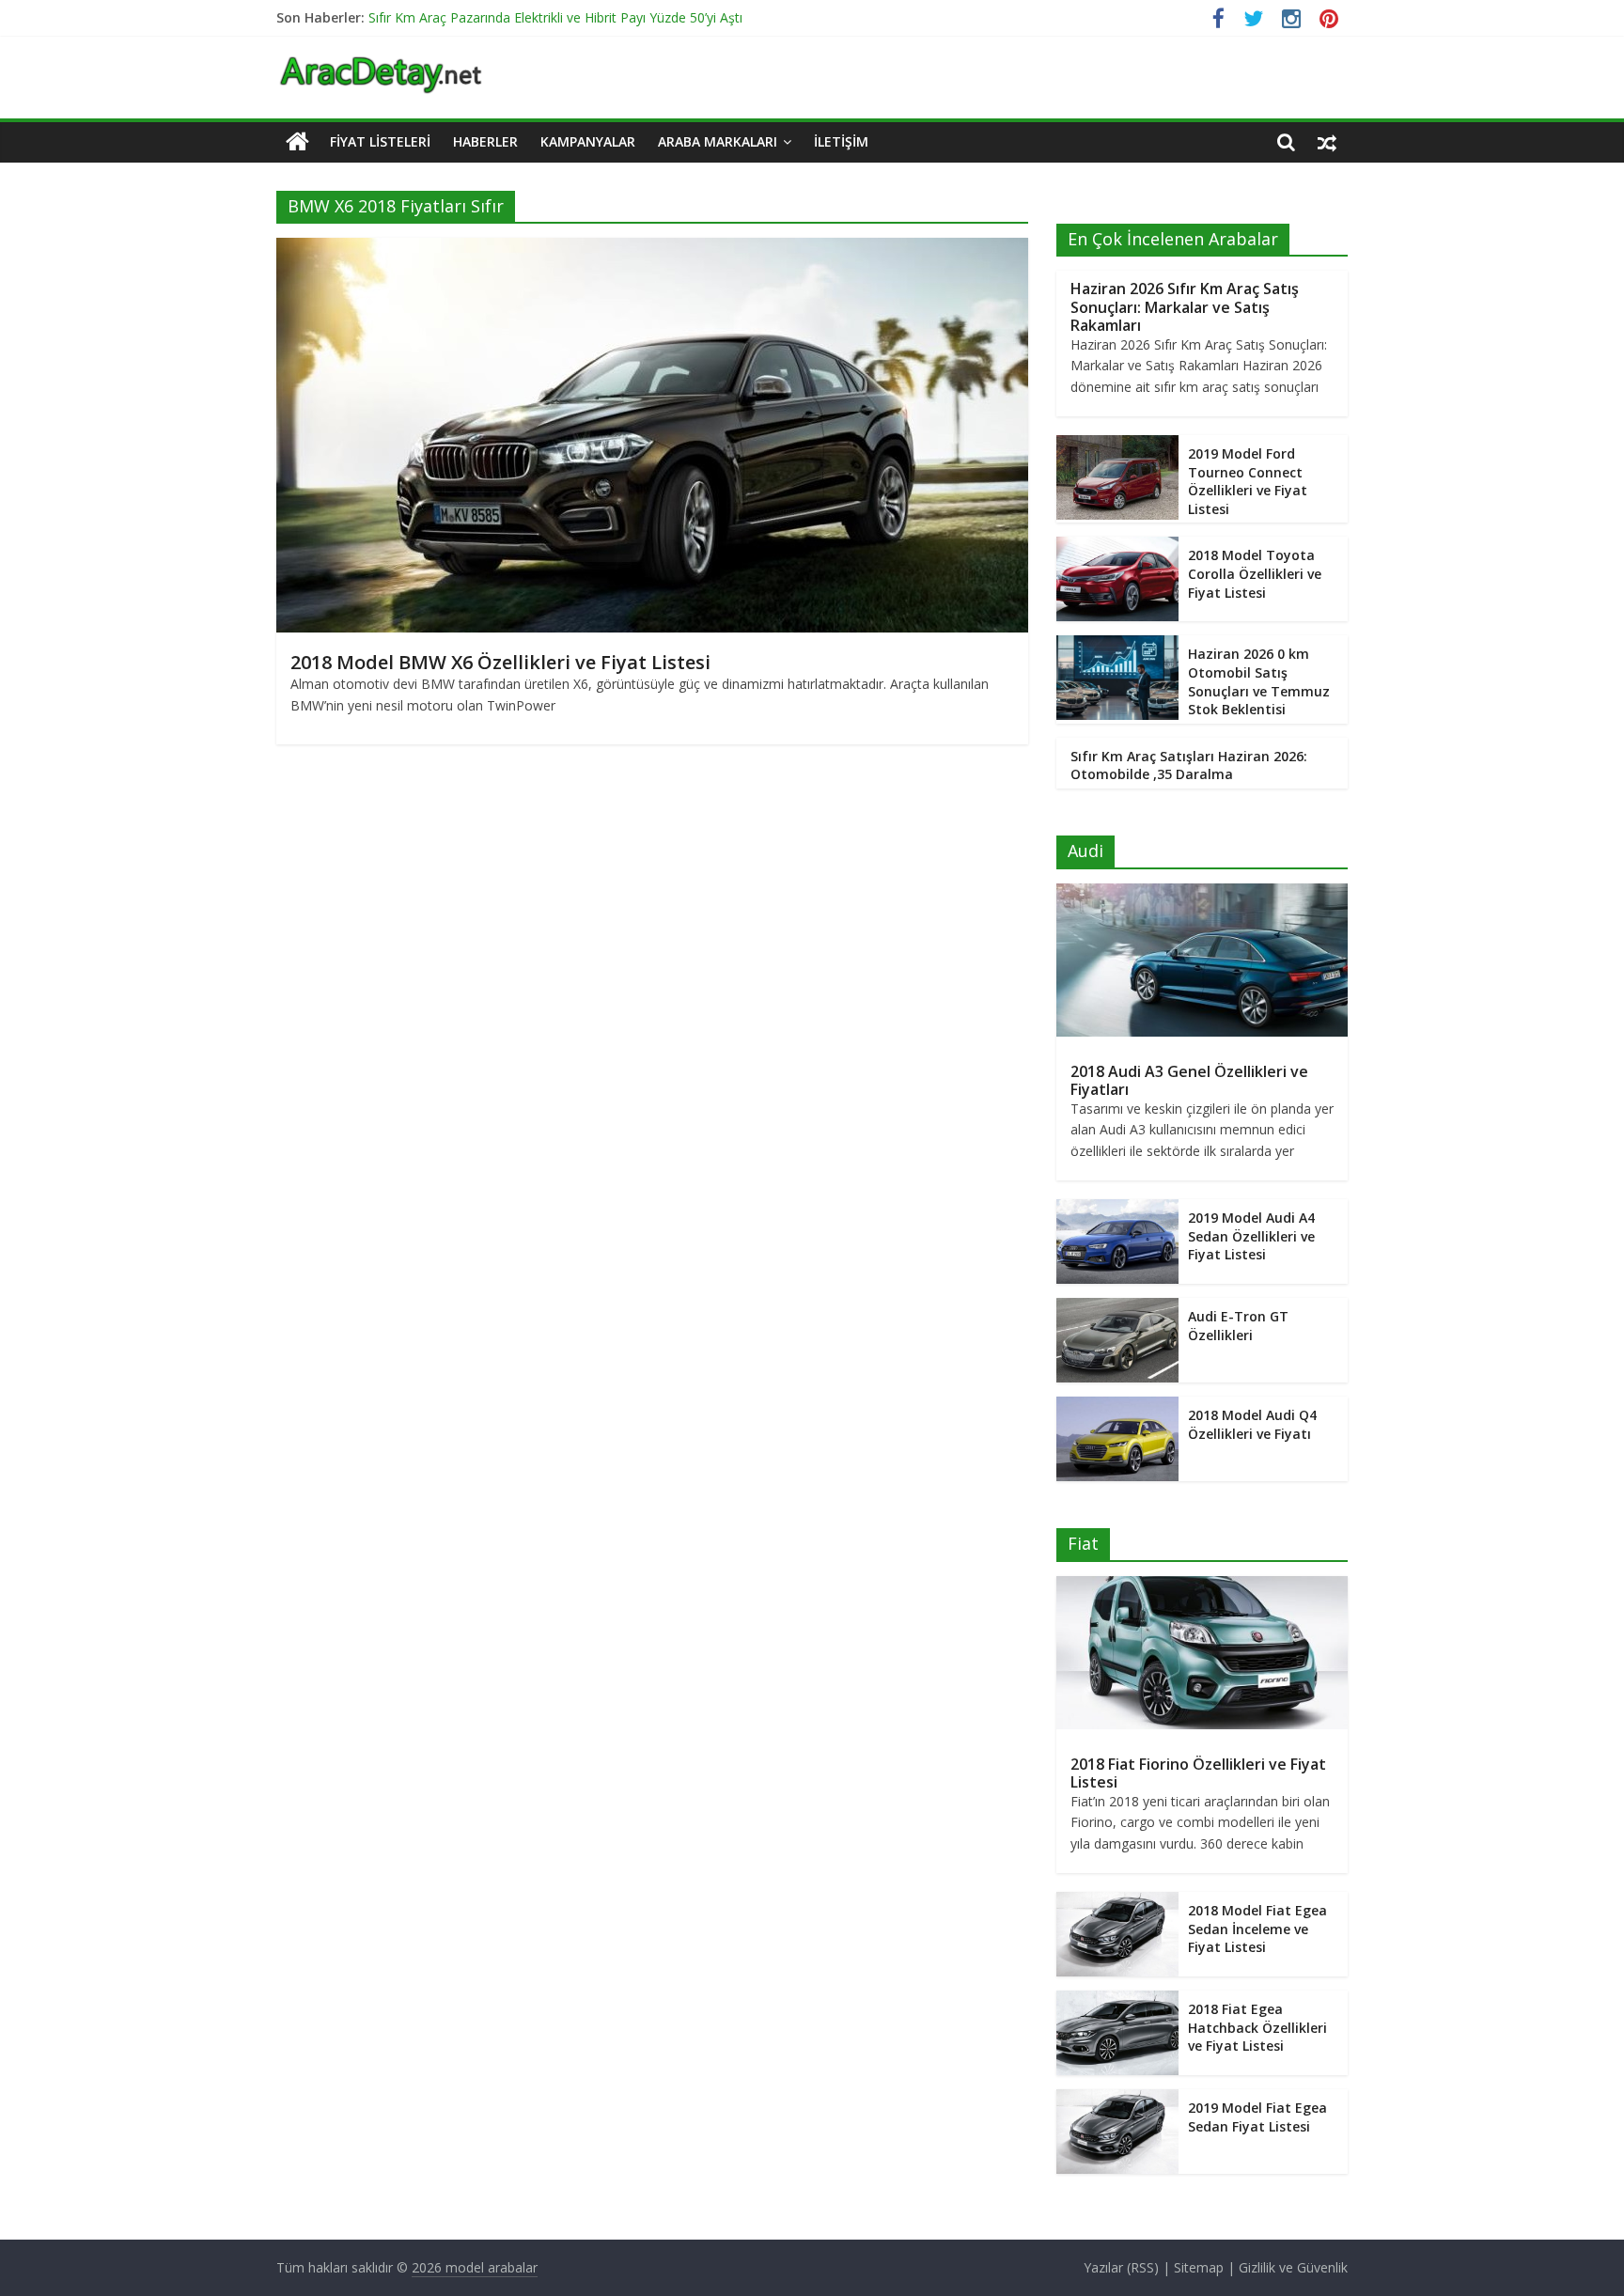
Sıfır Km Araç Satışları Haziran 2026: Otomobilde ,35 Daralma (1189, 765)
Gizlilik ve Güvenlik (1293, 2267)
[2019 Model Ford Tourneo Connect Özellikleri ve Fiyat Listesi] (1117, 445)
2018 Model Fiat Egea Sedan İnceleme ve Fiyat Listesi (1257, 1929)
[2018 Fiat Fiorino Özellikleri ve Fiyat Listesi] (1202, 1586)
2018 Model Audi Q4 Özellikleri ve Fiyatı (1252, 1424)
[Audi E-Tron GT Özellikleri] (1117, 1308)
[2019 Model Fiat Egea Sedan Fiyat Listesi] (1117, 2099)
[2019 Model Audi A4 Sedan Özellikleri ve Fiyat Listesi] (1117, 1209)
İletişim (841, 141)
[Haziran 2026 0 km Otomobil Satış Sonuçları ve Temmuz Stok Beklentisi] (1117, 645)
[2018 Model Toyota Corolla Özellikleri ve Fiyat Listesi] (1117, 547)
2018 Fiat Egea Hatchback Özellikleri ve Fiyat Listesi (1257, 2027)
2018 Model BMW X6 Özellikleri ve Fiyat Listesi (500, 662)
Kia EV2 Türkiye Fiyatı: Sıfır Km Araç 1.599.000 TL (516, 15)
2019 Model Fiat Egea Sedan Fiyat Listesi (1257, 2117)
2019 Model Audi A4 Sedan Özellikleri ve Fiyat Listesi (1251, 1236)
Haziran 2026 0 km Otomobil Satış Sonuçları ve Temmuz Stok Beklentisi (1259, 681)
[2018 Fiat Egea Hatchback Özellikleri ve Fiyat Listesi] (1117, 2000)
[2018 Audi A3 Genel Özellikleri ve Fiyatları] (1202, 893)
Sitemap (1199, 2267)
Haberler (485, 141)
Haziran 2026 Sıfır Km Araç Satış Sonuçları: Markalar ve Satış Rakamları (1185, 306)
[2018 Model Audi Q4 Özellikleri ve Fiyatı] (1117, 1406)
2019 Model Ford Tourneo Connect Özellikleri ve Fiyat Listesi (1248, 481)
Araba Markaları (718, 141)
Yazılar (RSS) (1121, 2267)
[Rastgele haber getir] (1327, 142)
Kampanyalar (588, 141)
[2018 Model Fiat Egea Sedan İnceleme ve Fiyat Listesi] (1117, 1902)
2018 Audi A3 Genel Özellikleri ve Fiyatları (1189, 1080)
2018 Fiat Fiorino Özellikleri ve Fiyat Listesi (1198, 1773)
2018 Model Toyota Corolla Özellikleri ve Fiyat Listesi (1255, 573)
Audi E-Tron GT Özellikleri (1238, 1326)
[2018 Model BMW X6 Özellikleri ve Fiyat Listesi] (652, 249)
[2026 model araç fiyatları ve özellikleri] (381, 66)
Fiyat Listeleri (380, 141)
